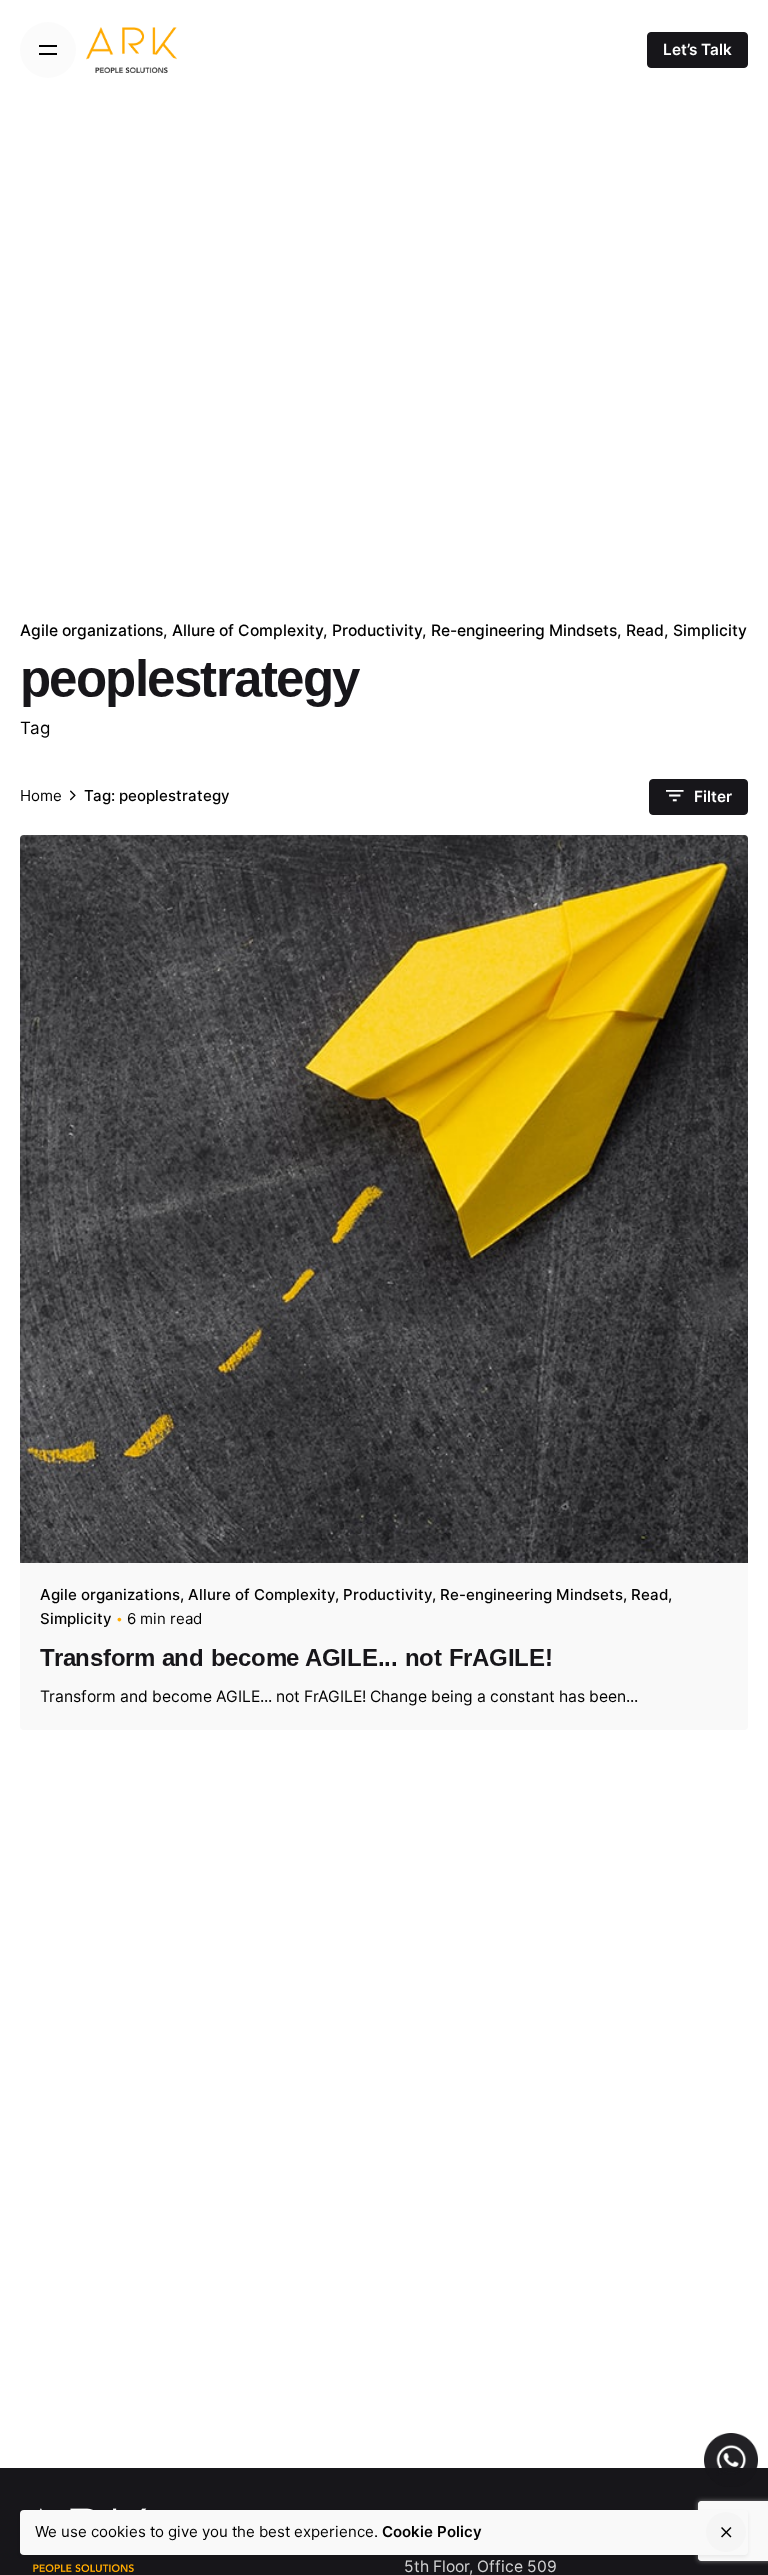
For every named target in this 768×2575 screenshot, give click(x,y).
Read (645, 630)
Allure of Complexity (247, 630)
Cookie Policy (432, 2531)
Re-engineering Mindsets (524, 630)
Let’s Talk (697, 49)
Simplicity (710, 630)
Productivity (377, 630)
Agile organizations (91, 630)
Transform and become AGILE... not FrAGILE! (296, 1657)
